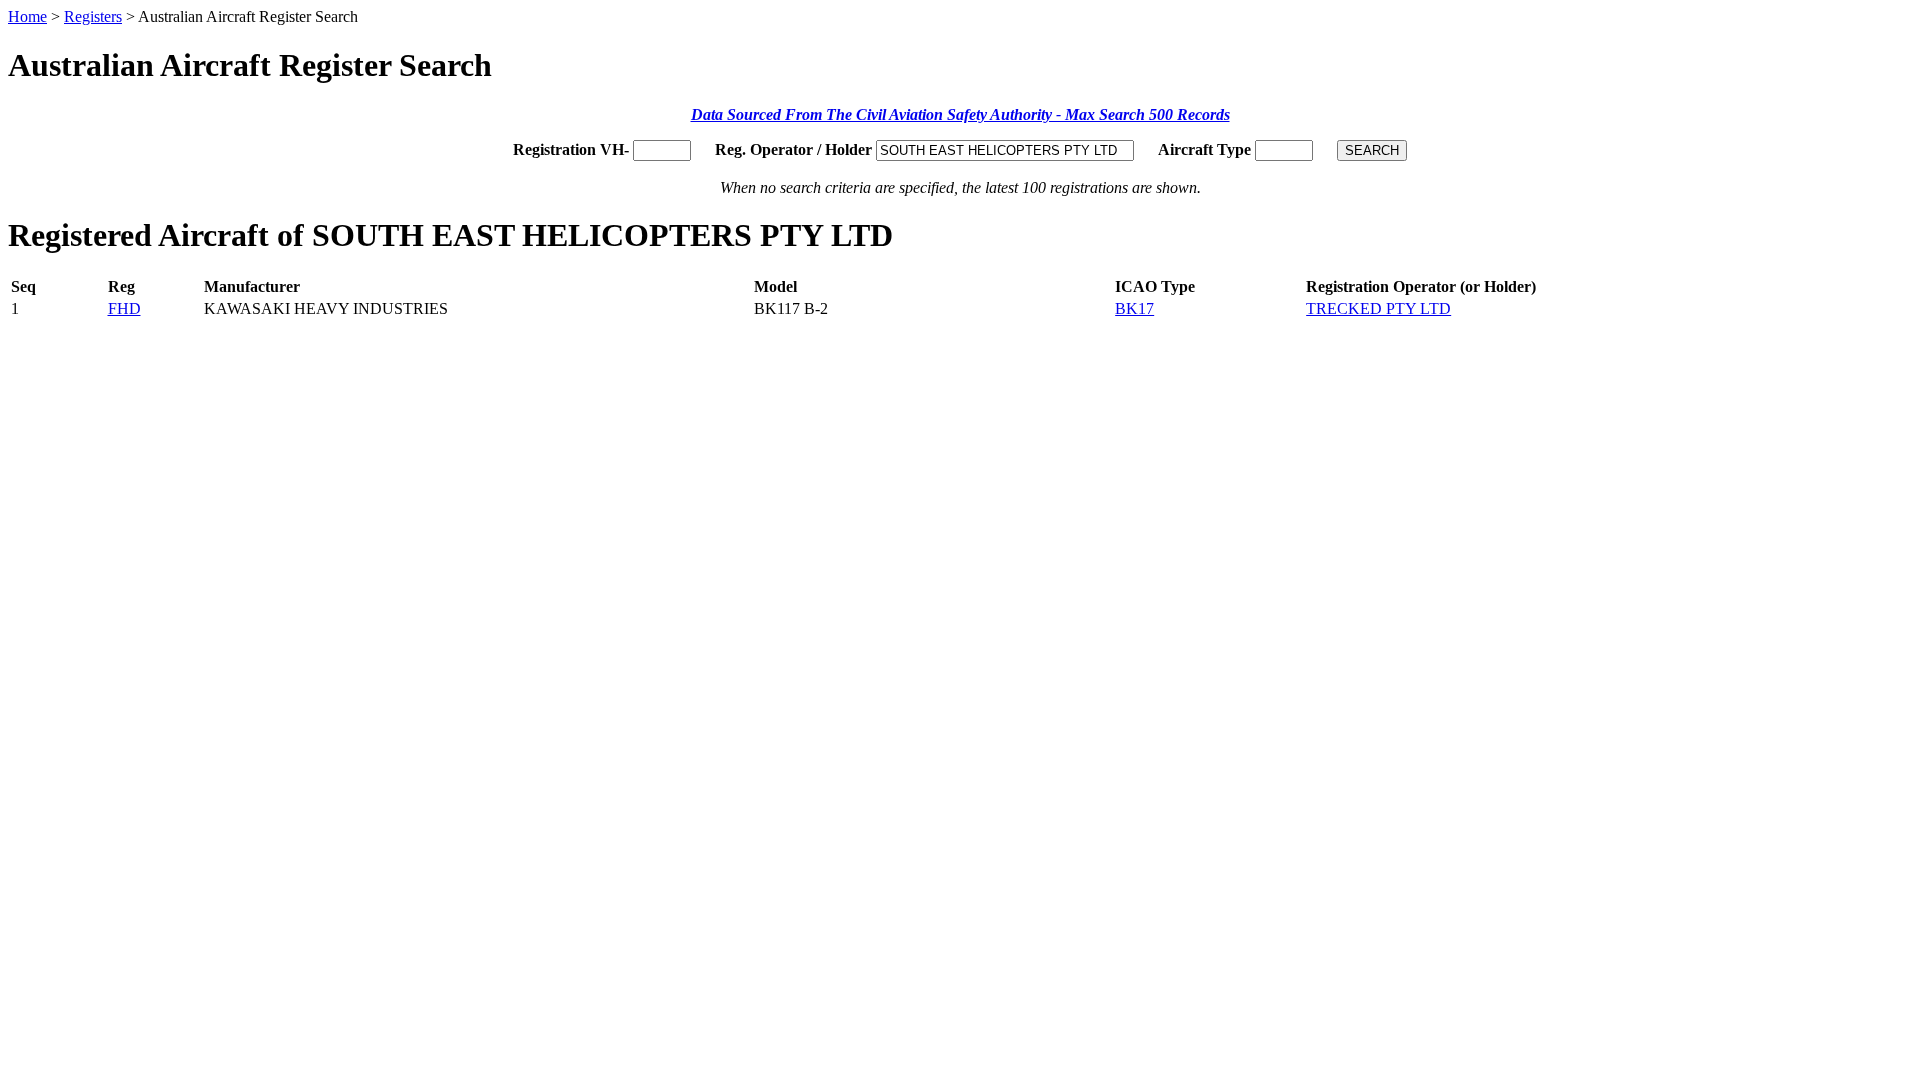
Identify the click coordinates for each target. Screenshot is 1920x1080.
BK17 (1134, 308)
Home (27, 16)
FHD (124, 308)
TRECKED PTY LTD (1378, 308)
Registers (93, 16)
